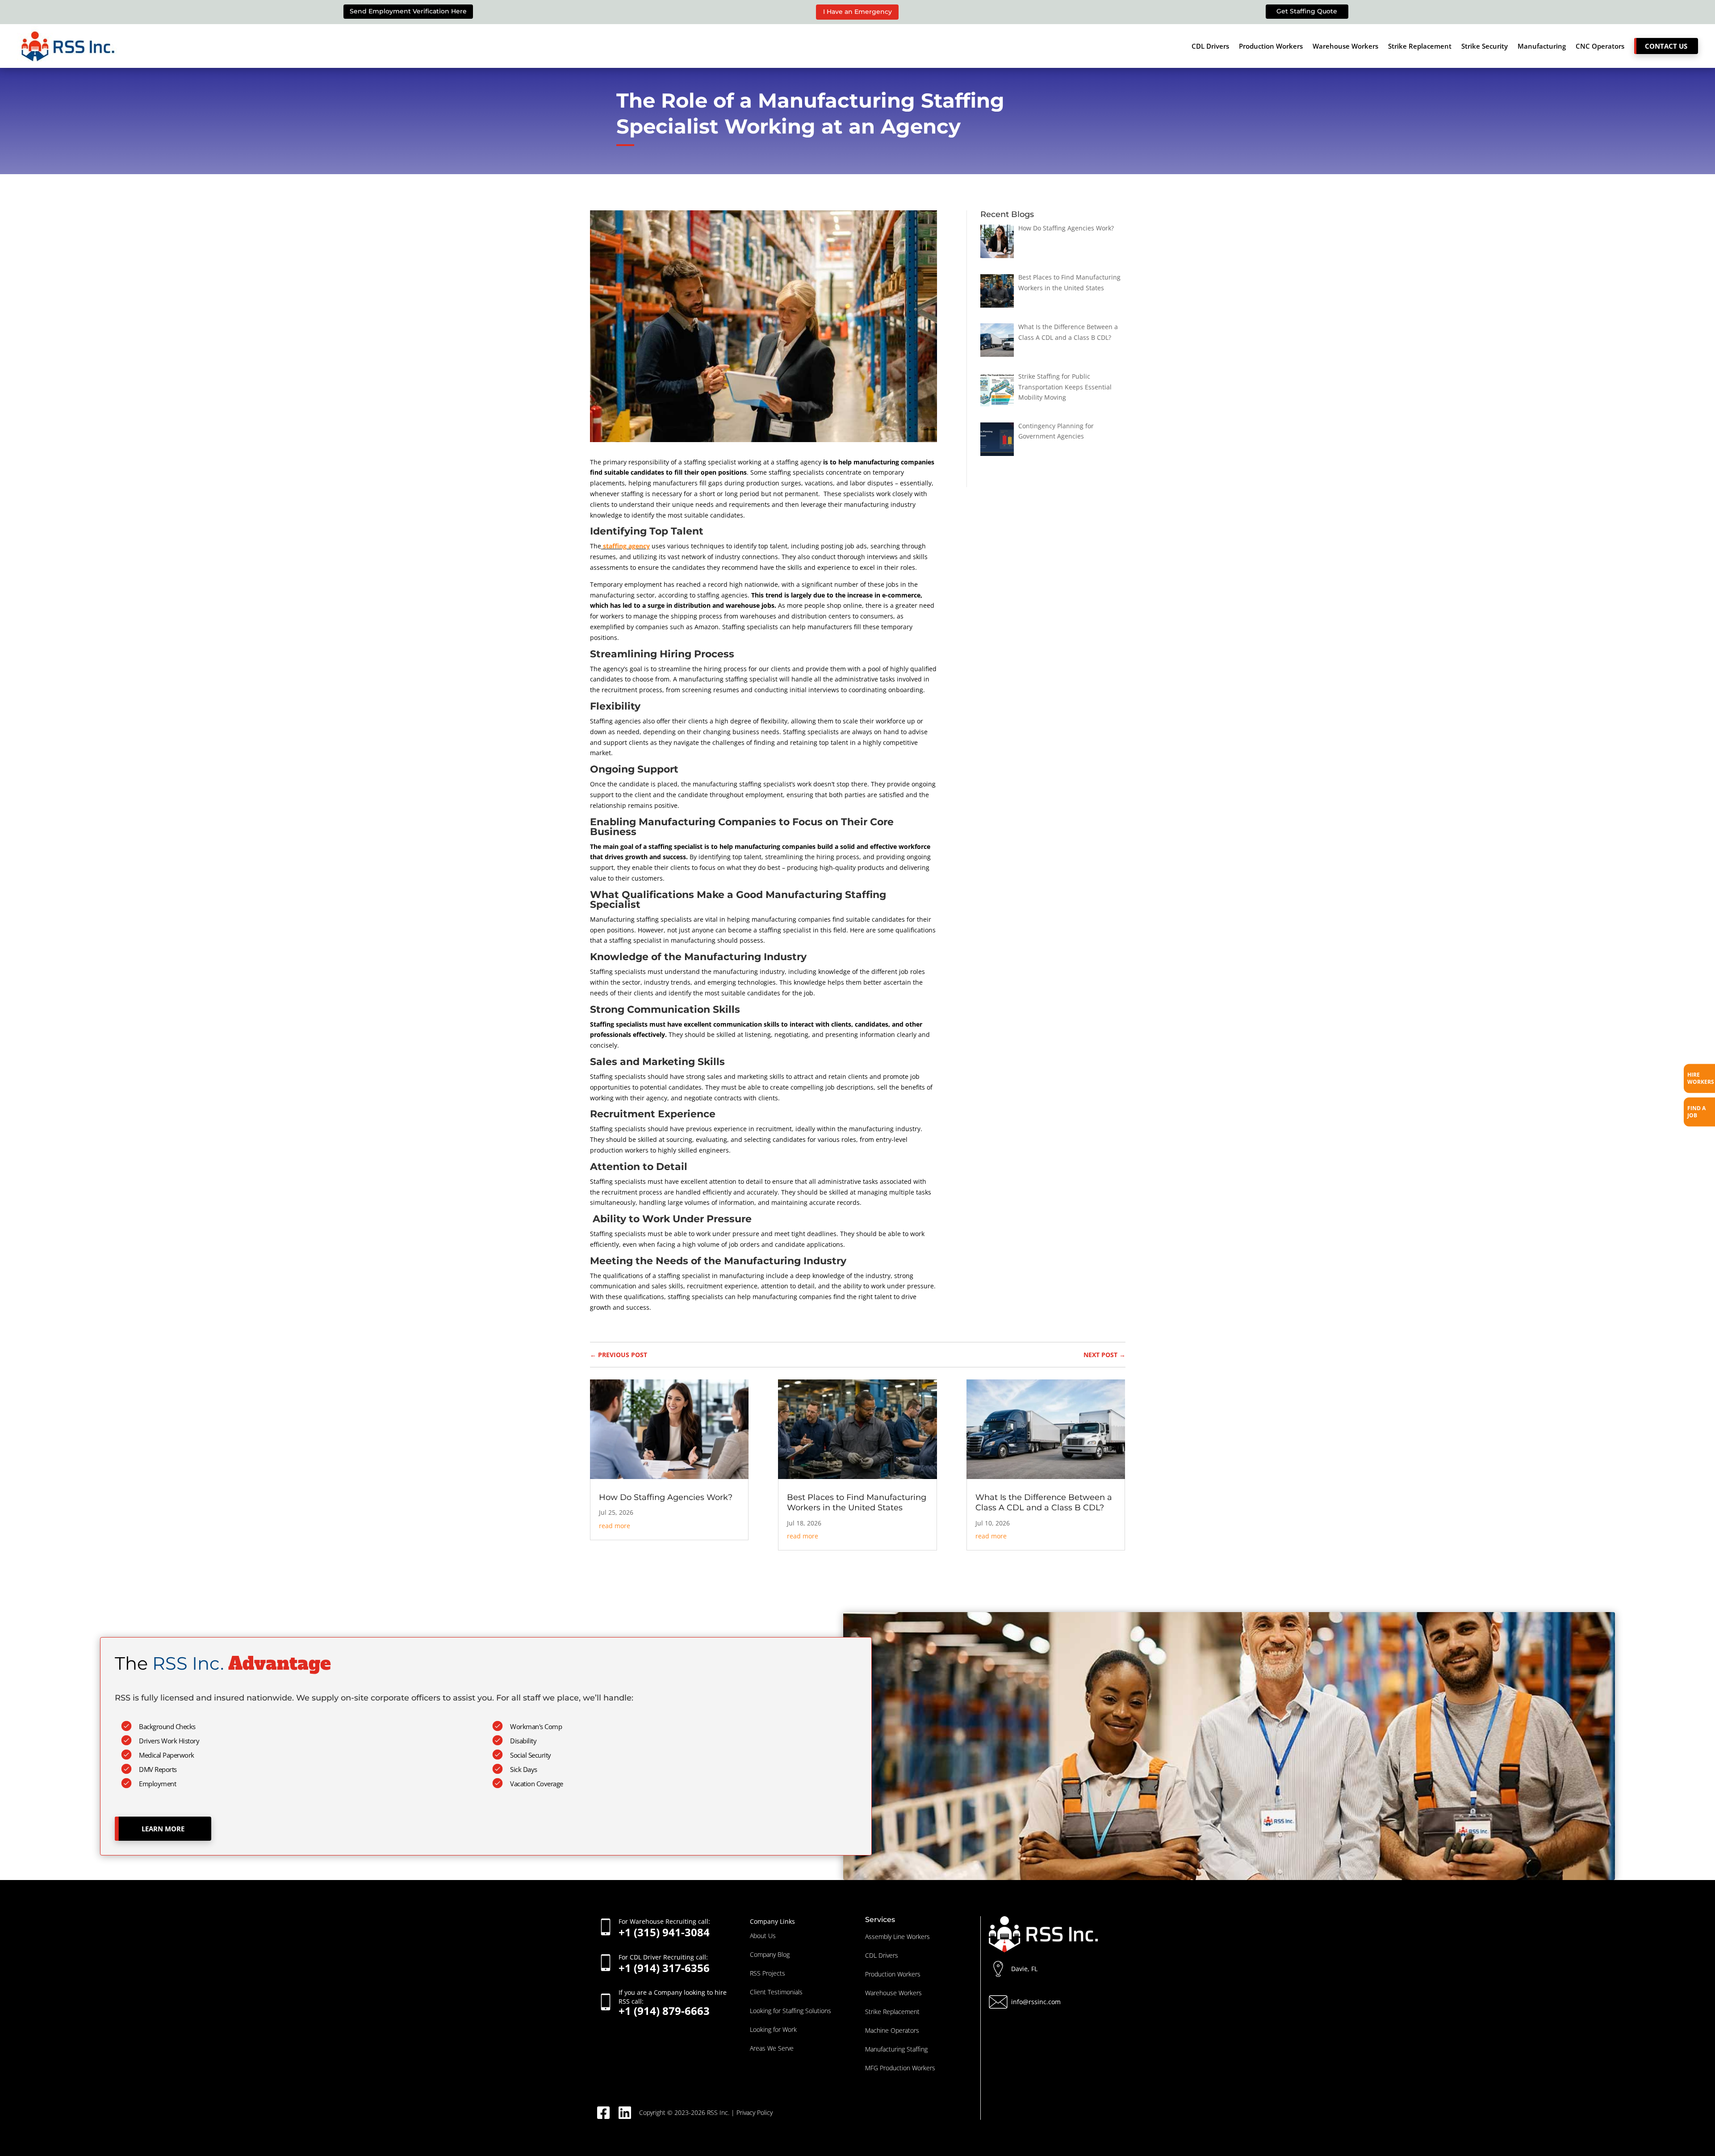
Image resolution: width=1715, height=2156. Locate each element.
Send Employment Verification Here (408, 11)
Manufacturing (1542, 46)
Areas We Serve (772, 2048)
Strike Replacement (1420, 46)
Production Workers (1271, 46)
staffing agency (625, 546)
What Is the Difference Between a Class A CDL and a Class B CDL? (1044, 1502)
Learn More (163, 1829)
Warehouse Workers (1345, 46)
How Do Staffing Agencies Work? (666, 1497)
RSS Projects (768, 1973)
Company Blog (770, 1954)
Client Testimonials (776, 1992)
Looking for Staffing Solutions (791, 2011)
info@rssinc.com (1036, 2002)
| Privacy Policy (752, 2112)
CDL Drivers (1210, 46)
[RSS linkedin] (628, 2113)
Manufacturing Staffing (896, 2049)
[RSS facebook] (607, 2113)
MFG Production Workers (900, 2068)
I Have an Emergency (857, 12)
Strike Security (1485, 46)
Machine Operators (892, 2030)
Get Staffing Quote (1307, 11)
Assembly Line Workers (897, 1937)
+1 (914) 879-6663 (673, 2002)
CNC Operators (1600, 46)
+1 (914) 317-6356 (664, 1963)
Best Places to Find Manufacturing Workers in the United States (857, 1502)
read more (615, 1526)
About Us (763, 1936)
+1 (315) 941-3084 (664, 1927)
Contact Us (1666, 46)
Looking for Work (773, 2029)
